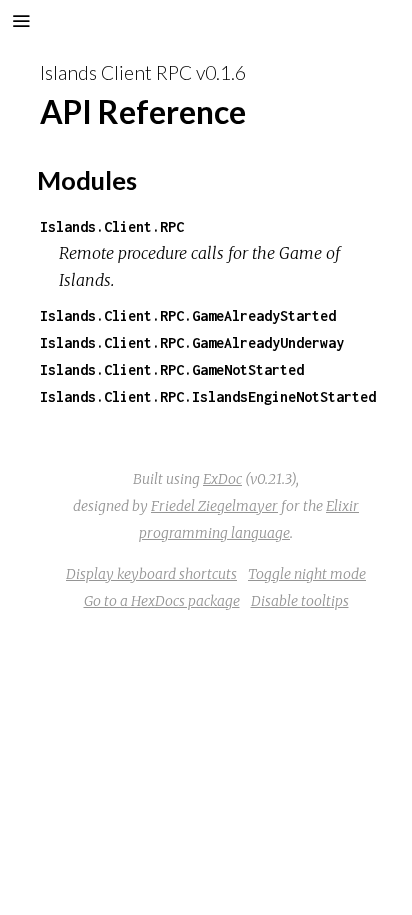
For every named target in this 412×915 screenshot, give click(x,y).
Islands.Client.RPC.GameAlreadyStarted (188, 315)
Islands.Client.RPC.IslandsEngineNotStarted (208, 396)
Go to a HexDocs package (162, 601)
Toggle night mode (307, 574)
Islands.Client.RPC (112, 226)
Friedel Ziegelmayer (214, 506)
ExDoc (222, 479)
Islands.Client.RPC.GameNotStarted (172, 369)
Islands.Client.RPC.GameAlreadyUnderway (192, 342)
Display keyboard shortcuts (151, 574)
